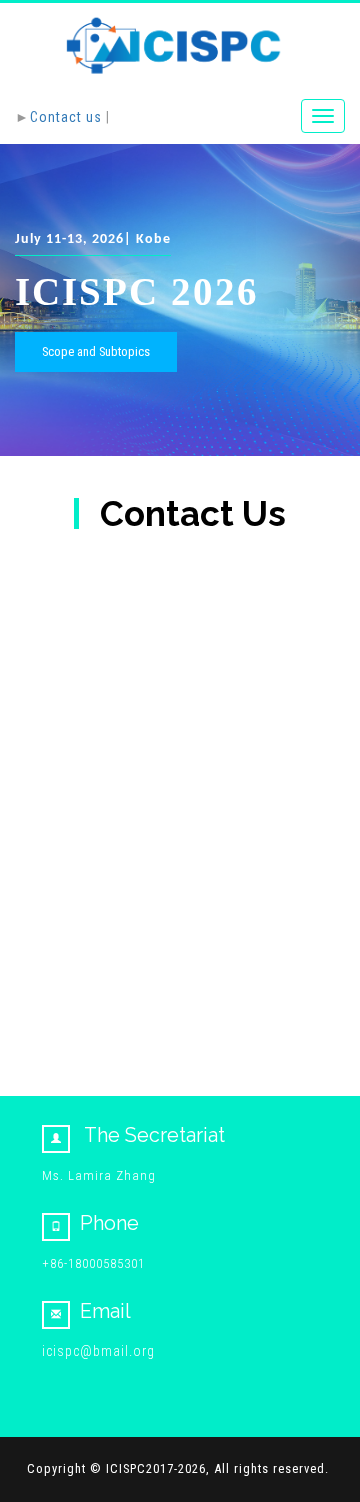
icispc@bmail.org (98, 1351)
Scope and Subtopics (96, 351)
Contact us (66, 117)
